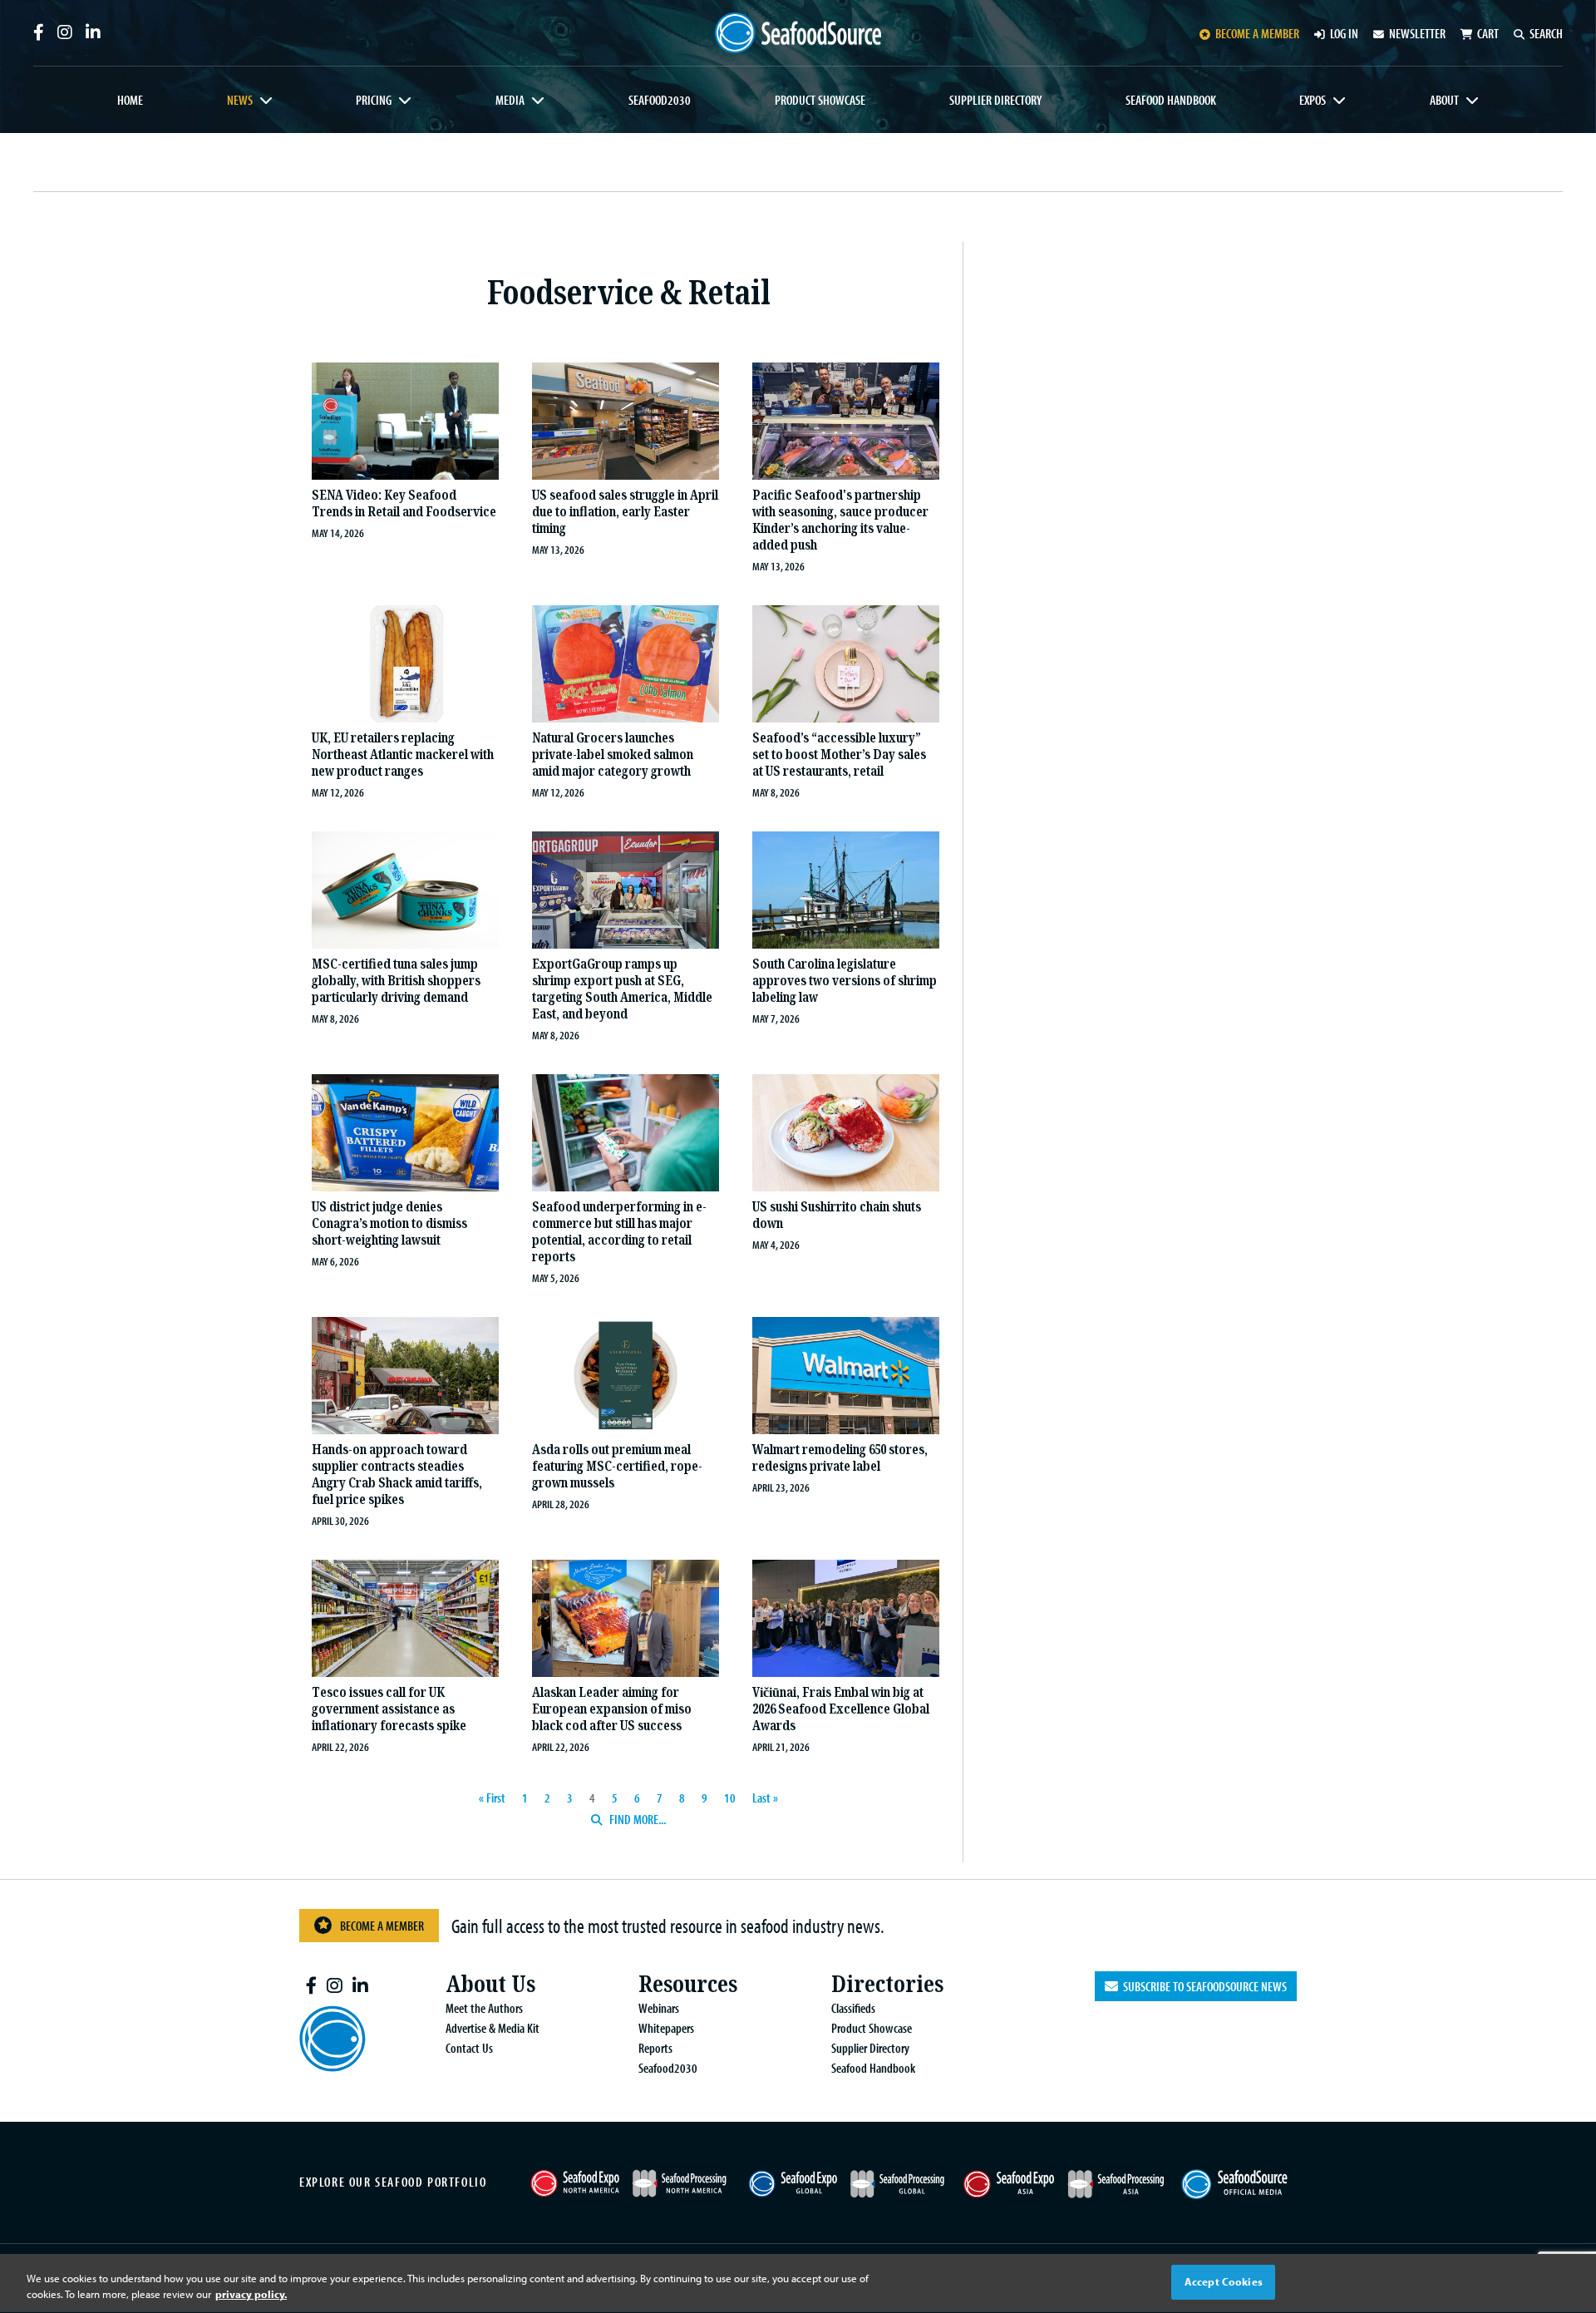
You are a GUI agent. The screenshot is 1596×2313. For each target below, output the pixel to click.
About (1444, 100)
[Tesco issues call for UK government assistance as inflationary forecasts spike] (405, 1620)
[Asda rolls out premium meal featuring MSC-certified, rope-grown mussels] (626, 1378)
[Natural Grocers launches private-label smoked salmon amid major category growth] (626, 666)
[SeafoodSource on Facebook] (39, 32)
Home (130, 100)
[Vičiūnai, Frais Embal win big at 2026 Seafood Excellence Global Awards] (846, 1620)
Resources (688, 1984)
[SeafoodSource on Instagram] (65, 32)
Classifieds (853, 2008)
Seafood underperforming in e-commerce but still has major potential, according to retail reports (619, 1232)
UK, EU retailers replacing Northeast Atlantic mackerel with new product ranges (403, 755)
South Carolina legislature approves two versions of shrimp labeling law (845, 981)
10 (730, 1798)
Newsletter (1417, 33)
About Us (490, 1984)
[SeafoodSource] (798, 33)
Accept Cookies (1224, 2281)
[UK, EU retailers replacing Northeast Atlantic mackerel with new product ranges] (405, 666)
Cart (1488, 33)
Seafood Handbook (1171, 100)
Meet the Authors (484, 2008)
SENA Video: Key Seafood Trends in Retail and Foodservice (404, 503)
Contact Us (469, 2048)
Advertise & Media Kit (493, 2028)
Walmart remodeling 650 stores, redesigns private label (840, 1458)
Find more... (636, 1819)
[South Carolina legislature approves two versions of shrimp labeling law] (846, 892)
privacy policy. (251, 2295)
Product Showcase (820, 100)
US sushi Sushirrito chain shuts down (837, 1215)
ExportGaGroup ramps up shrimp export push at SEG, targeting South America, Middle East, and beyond (622, 989)
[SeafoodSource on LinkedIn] (93, 32)
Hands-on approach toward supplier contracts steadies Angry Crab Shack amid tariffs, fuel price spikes (397, 1475)
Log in (1344, 33)
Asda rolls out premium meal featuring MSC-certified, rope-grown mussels (617, 1466)
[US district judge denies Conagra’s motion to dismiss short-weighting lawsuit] (405, 1135)
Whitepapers (666, 2028)
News (240, 100)
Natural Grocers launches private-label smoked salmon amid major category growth (613, 755)
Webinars (659, 2008)
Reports (655, 2048)
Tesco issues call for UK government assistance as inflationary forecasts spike (389, 1709)
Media (510, 100)
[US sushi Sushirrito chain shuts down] (846, 1135)
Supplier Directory (995, 100)
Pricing (374, 100)
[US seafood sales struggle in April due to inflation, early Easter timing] (626, 423)
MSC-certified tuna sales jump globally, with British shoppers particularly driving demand (396, 981)
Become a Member (382, 1926)
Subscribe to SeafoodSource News (1202, 1986)
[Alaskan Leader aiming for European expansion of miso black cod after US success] (626, 1620)
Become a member (1257, 33)
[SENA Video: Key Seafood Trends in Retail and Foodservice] (405, 423)
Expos (1313, 100)
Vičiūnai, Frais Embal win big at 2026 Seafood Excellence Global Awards (841, 1709)
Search (1546, 33)
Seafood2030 (660, 100)
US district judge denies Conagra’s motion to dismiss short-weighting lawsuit (389, 1223)
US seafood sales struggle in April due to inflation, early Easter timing (625, 512)
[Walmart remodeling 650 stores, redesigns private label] (846, 1378)
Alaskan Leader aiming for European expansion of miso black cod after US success (612, 1709)
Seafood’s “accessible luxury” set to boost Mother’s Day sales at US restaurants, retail (839, 755)
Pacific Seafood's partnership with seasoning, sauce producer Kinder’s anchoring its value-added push (840, 520)
